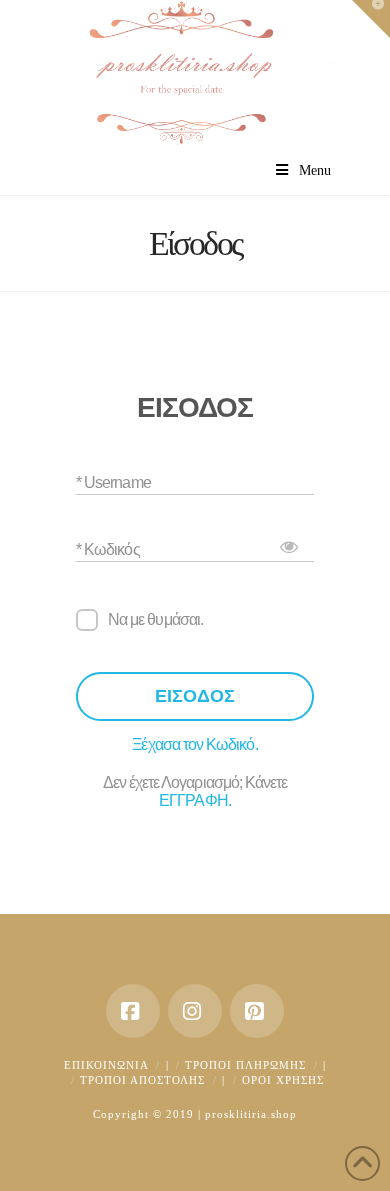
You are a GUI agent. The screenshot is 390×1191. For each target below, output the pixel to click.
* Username (113, 481)
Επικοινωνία (106, 1065)
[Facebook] (133, 1011)
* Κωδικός (108, 548)
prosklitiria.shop (251, 1114)
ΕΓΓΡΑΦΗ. (195, 800)
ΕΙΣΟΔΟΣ (195, 696)
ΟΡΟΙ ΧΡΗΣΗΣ (283, 1080)
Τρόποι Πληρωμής (245, 1065)
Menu (315, 170)
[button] (371, 19)
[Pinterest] (257, 1011)
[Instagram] (195, 1011)
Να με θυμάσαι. (155, 619)
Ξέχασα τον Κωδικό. (194, 744)
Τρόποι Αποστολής (142, 1080)
